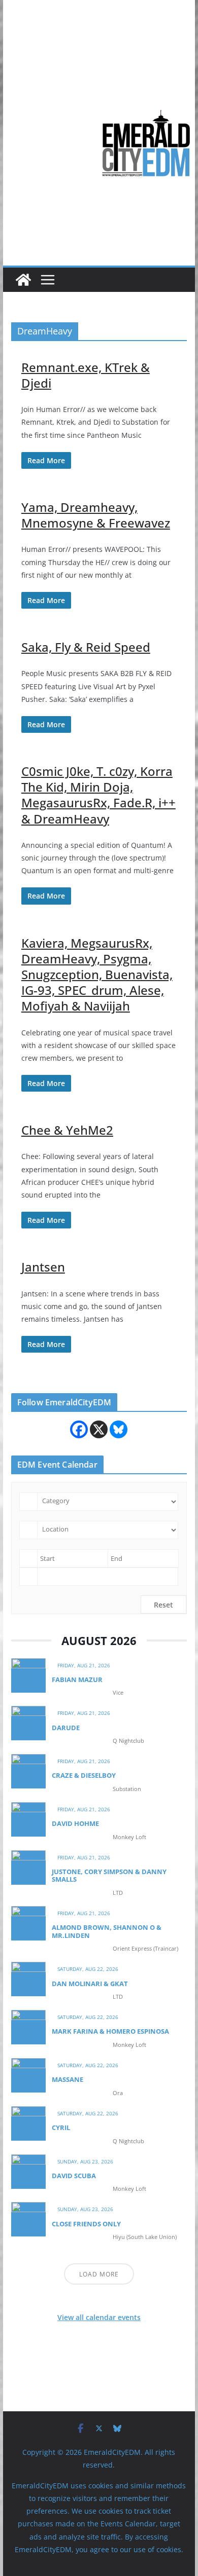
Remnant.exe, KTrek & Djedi (86, 375)
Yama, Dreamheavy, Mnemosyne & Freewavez (96, 515)
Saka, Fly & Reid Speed (86, 647)
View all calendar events (99, 2317)
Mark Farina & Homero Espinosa (110, 2031)
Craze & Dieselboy (84, 1775)
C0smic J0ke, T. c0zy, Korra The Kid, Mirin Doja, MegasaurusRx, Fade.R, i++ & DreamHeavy (98, 795)
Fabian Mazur (77, 1679)
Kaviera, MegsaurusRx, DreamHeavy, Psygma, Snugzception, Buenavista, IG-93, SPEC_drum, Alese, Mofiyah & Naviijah (97, 975)
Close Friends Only (86, 2224)
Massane (68, 2079)
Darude (66, 1728)
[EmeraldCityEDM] (23, 280)
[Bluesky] (119, 1429)
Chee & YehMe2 (67, 1130)
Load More (99, 2274)
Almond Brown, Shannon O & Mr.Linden (107, 1931)
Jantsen (43, 1267)
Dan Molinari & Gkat (90, 1984)
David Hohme (75, 1823)
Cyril (61, 2127)
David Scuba (74, 2176)
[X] (99, 1429)
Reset (163, 1605)
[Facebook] (79, 1429)
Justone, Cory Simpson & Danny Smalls (109, 1876)
